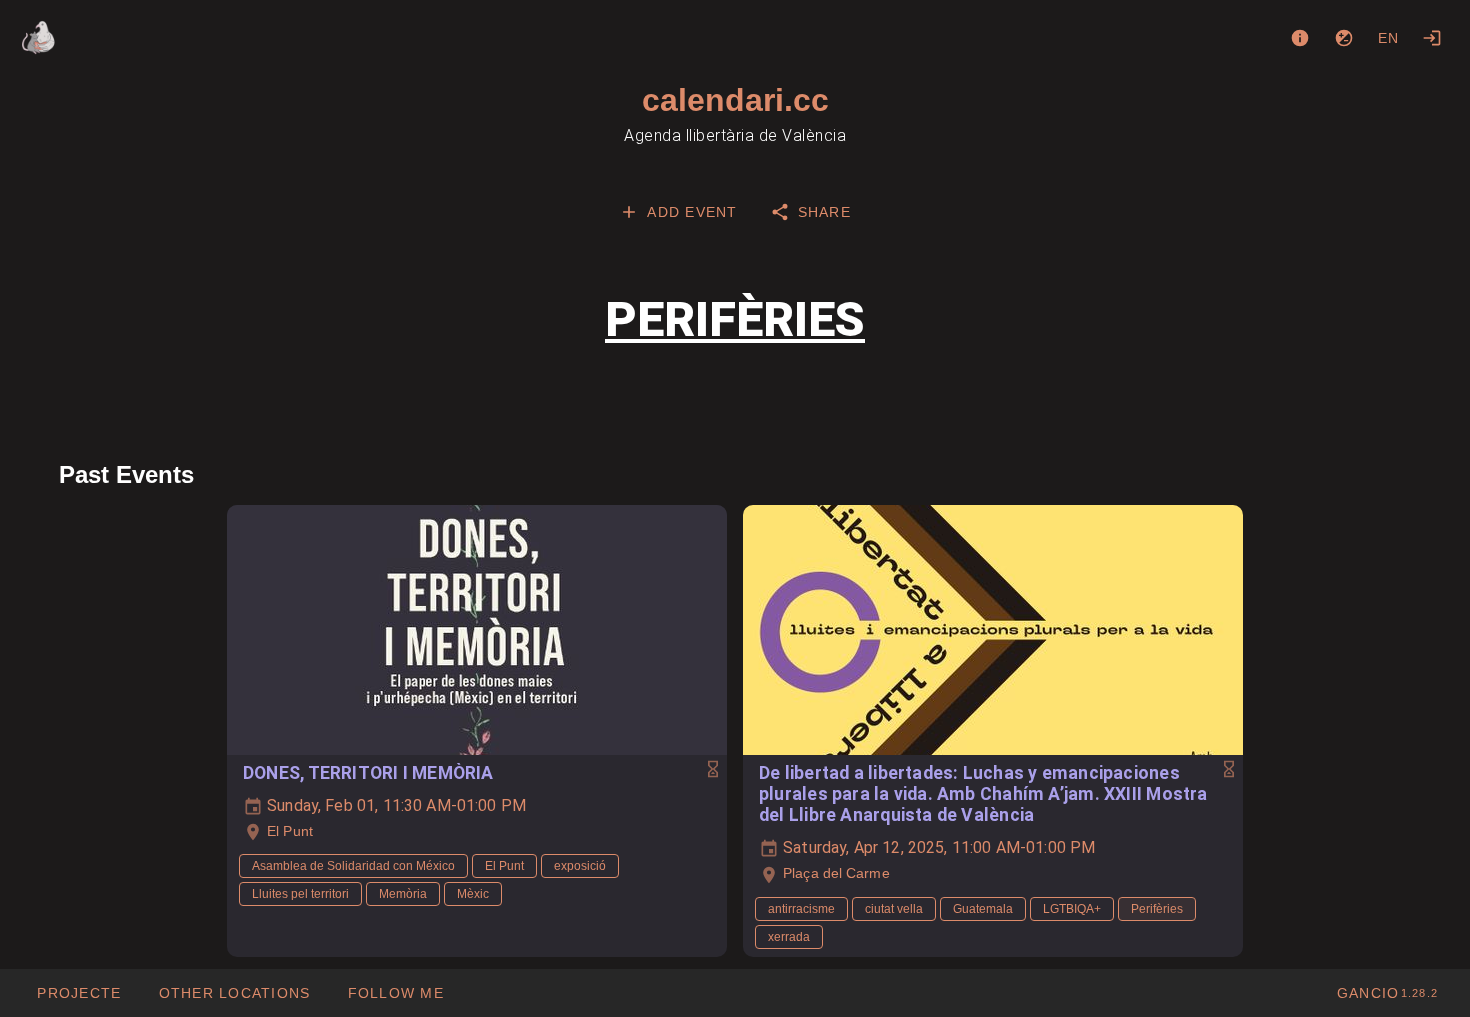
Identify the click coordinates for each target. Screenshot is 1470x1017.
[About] (1300, 38)
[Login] (1432, 38)
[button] (233, 993)
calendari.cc (735, 100)
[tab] (678, 212)
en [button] (1389, 38)
